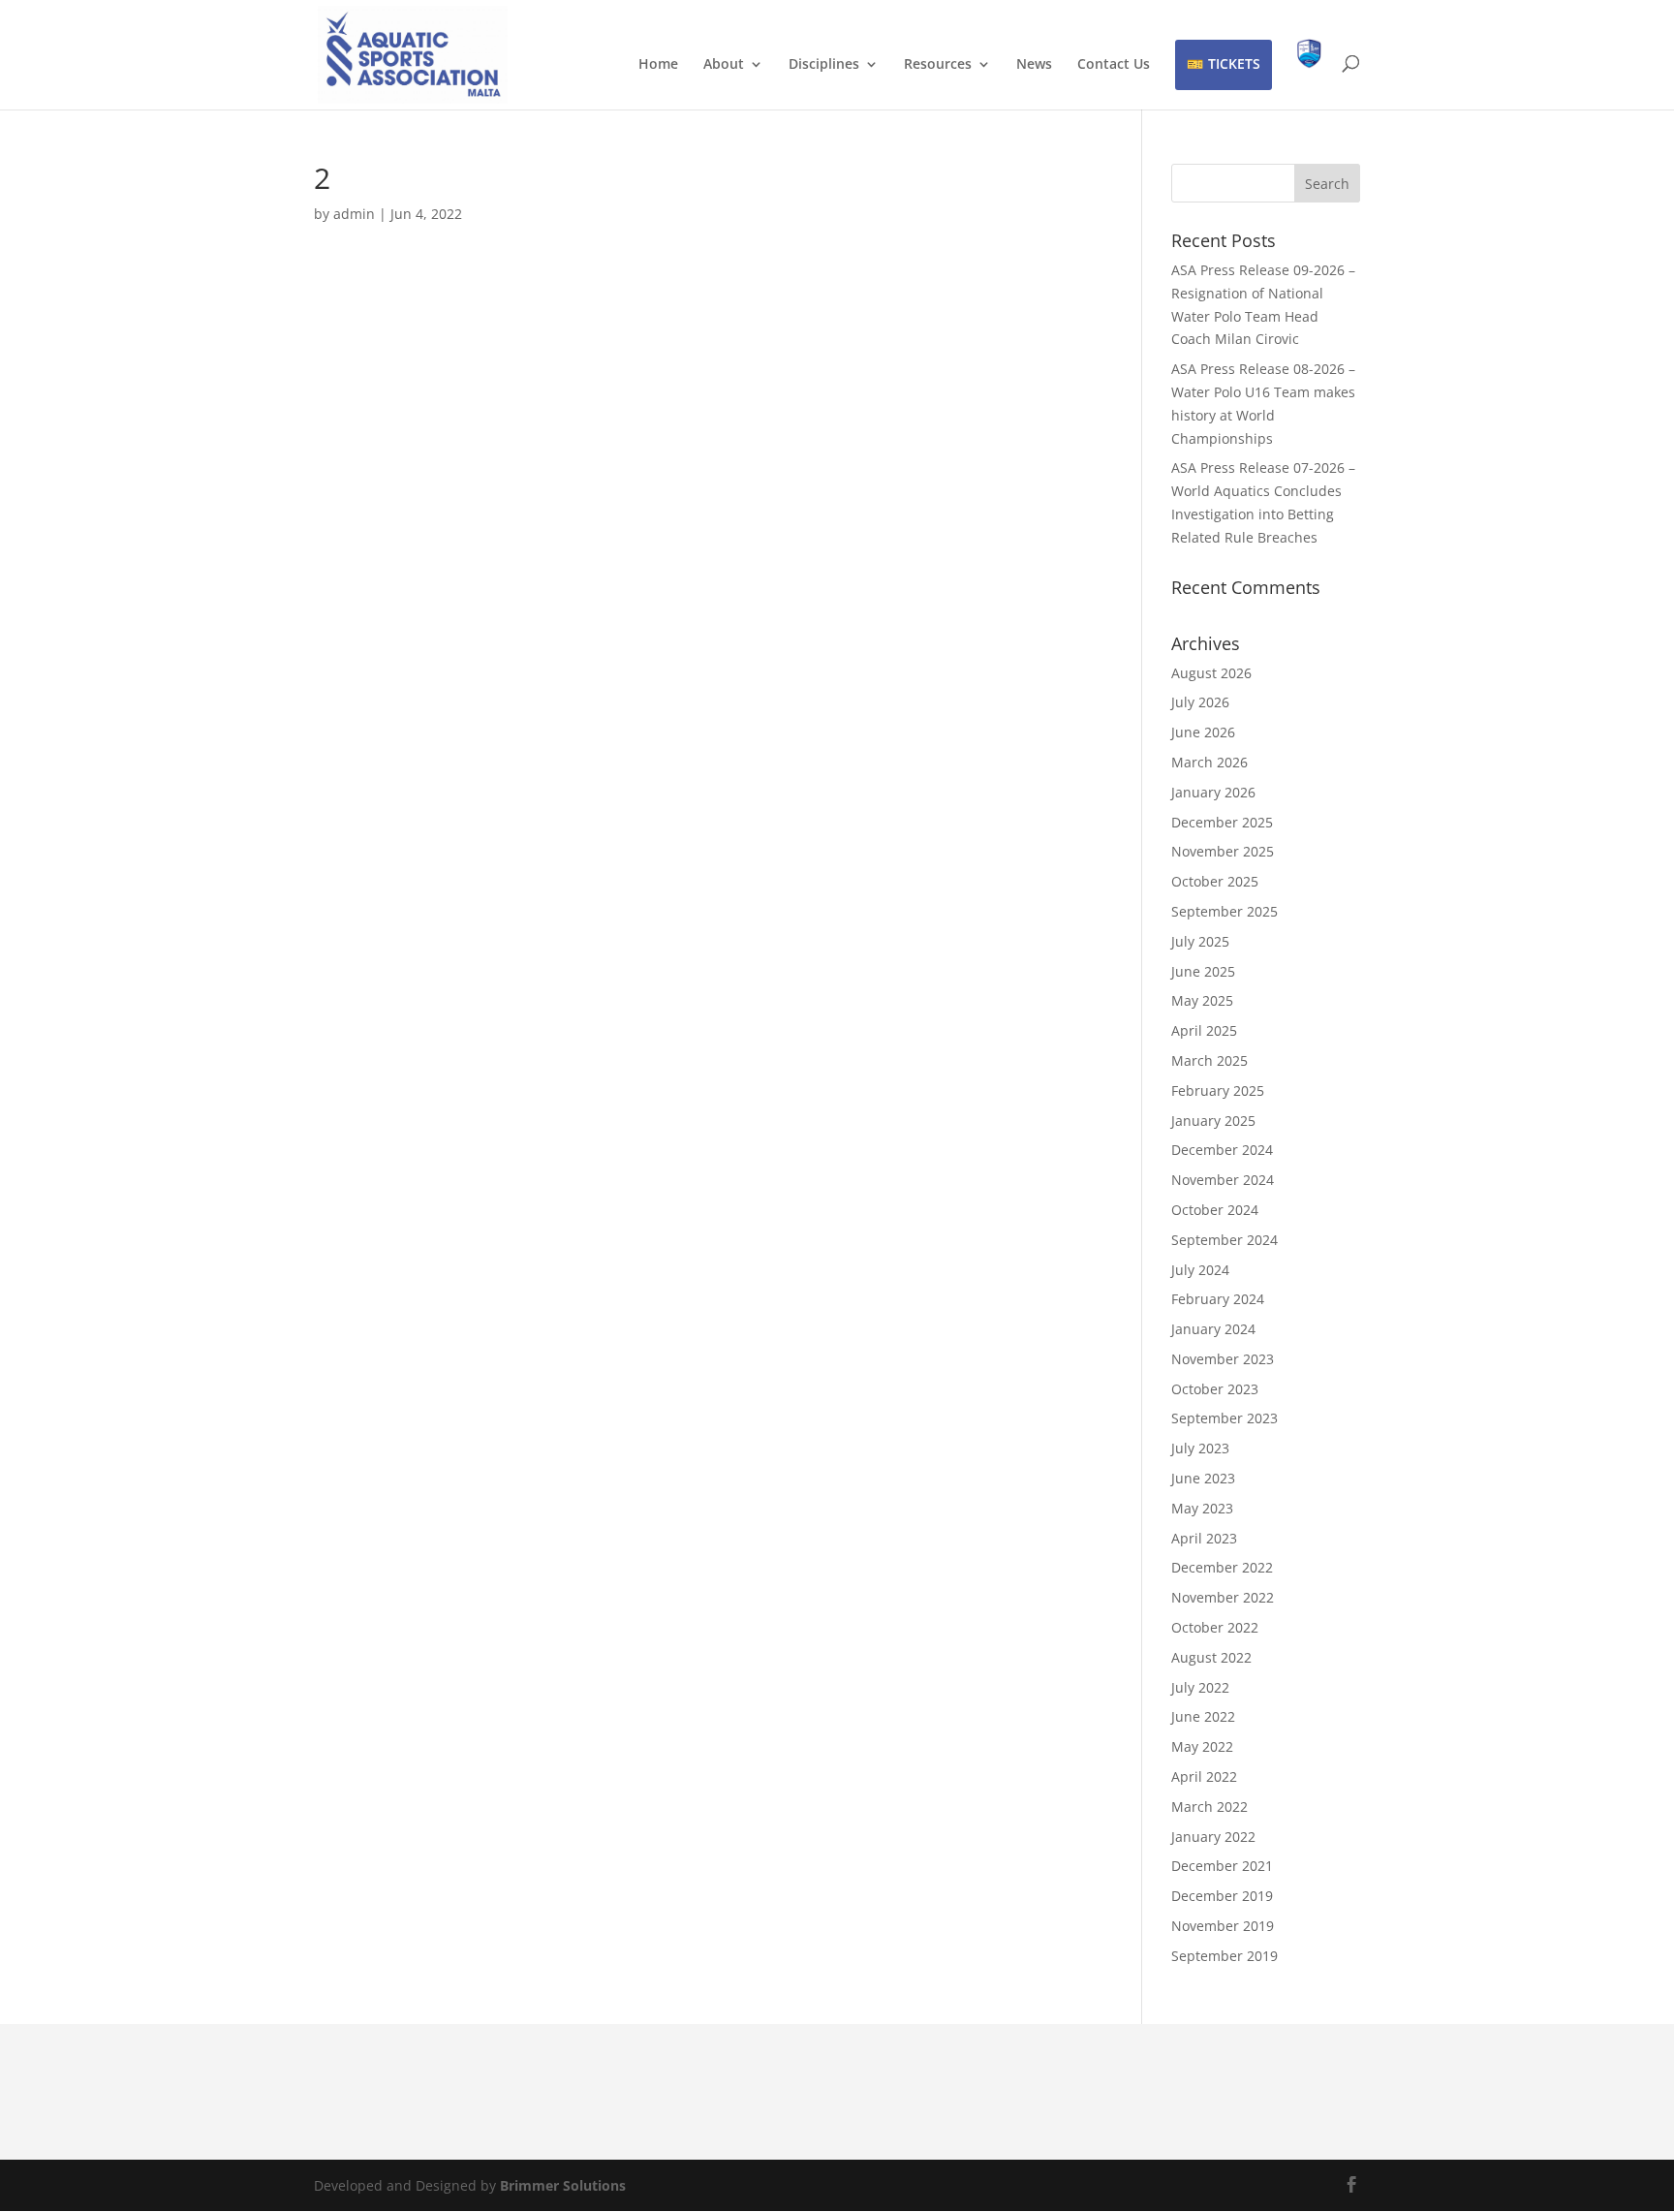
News (1034, 65)
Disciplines (824, 65)
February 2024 (1218, 1299)
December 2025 (1222, 822)
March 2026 (1209, 762)
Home (658, 65)
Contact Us (1114, 65)
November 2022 (1223, 1597)
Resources (938, 65)
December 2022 (1222, 1567)
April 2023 (1204, 1538)
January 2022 (1213, 1837)
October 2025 (1215, 881)
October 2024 (1215, 1210)
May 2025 (1202, 1000)
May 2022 (1202, 1746)
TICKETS (1234, 63)
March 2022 (1209, 1807)
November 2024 (1223, 1180)
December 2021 (1222, 1866)
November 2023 (1223, 1359)
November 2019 (1223, 1926)
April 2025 (1204, 1030)
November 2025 (1223, 851)
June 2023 (1203, 1478)
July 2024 (1200, 1270)
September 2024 (1224, 1240)
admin (354, 214)
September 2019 (1224, 1956)
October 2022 (1215, 1627)
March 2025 (1209, 1060)
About (724, 65)
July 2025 (1200, 941)
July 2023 (1200, 1448)
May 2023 (1202, 1508)
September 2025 (1224, 911)
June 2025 (1203, 971)
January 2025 (1213, 1121)
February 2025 (1218, 1090)
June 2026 (1203, 732)
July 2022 (1200, 1687)
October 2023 (1215, 1389)
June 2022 (1203, 1716)
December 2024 (1222, 1150)
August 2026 (1211, 673)
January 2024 (1213, 1329)
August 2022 (1211, 1657)
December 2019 (1222, 1896)
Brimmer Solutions (563, 2185)
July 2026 (1200, 702)
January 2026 (1213, 792)
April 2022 (1204, 1776)
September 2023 (1224, 1418)
